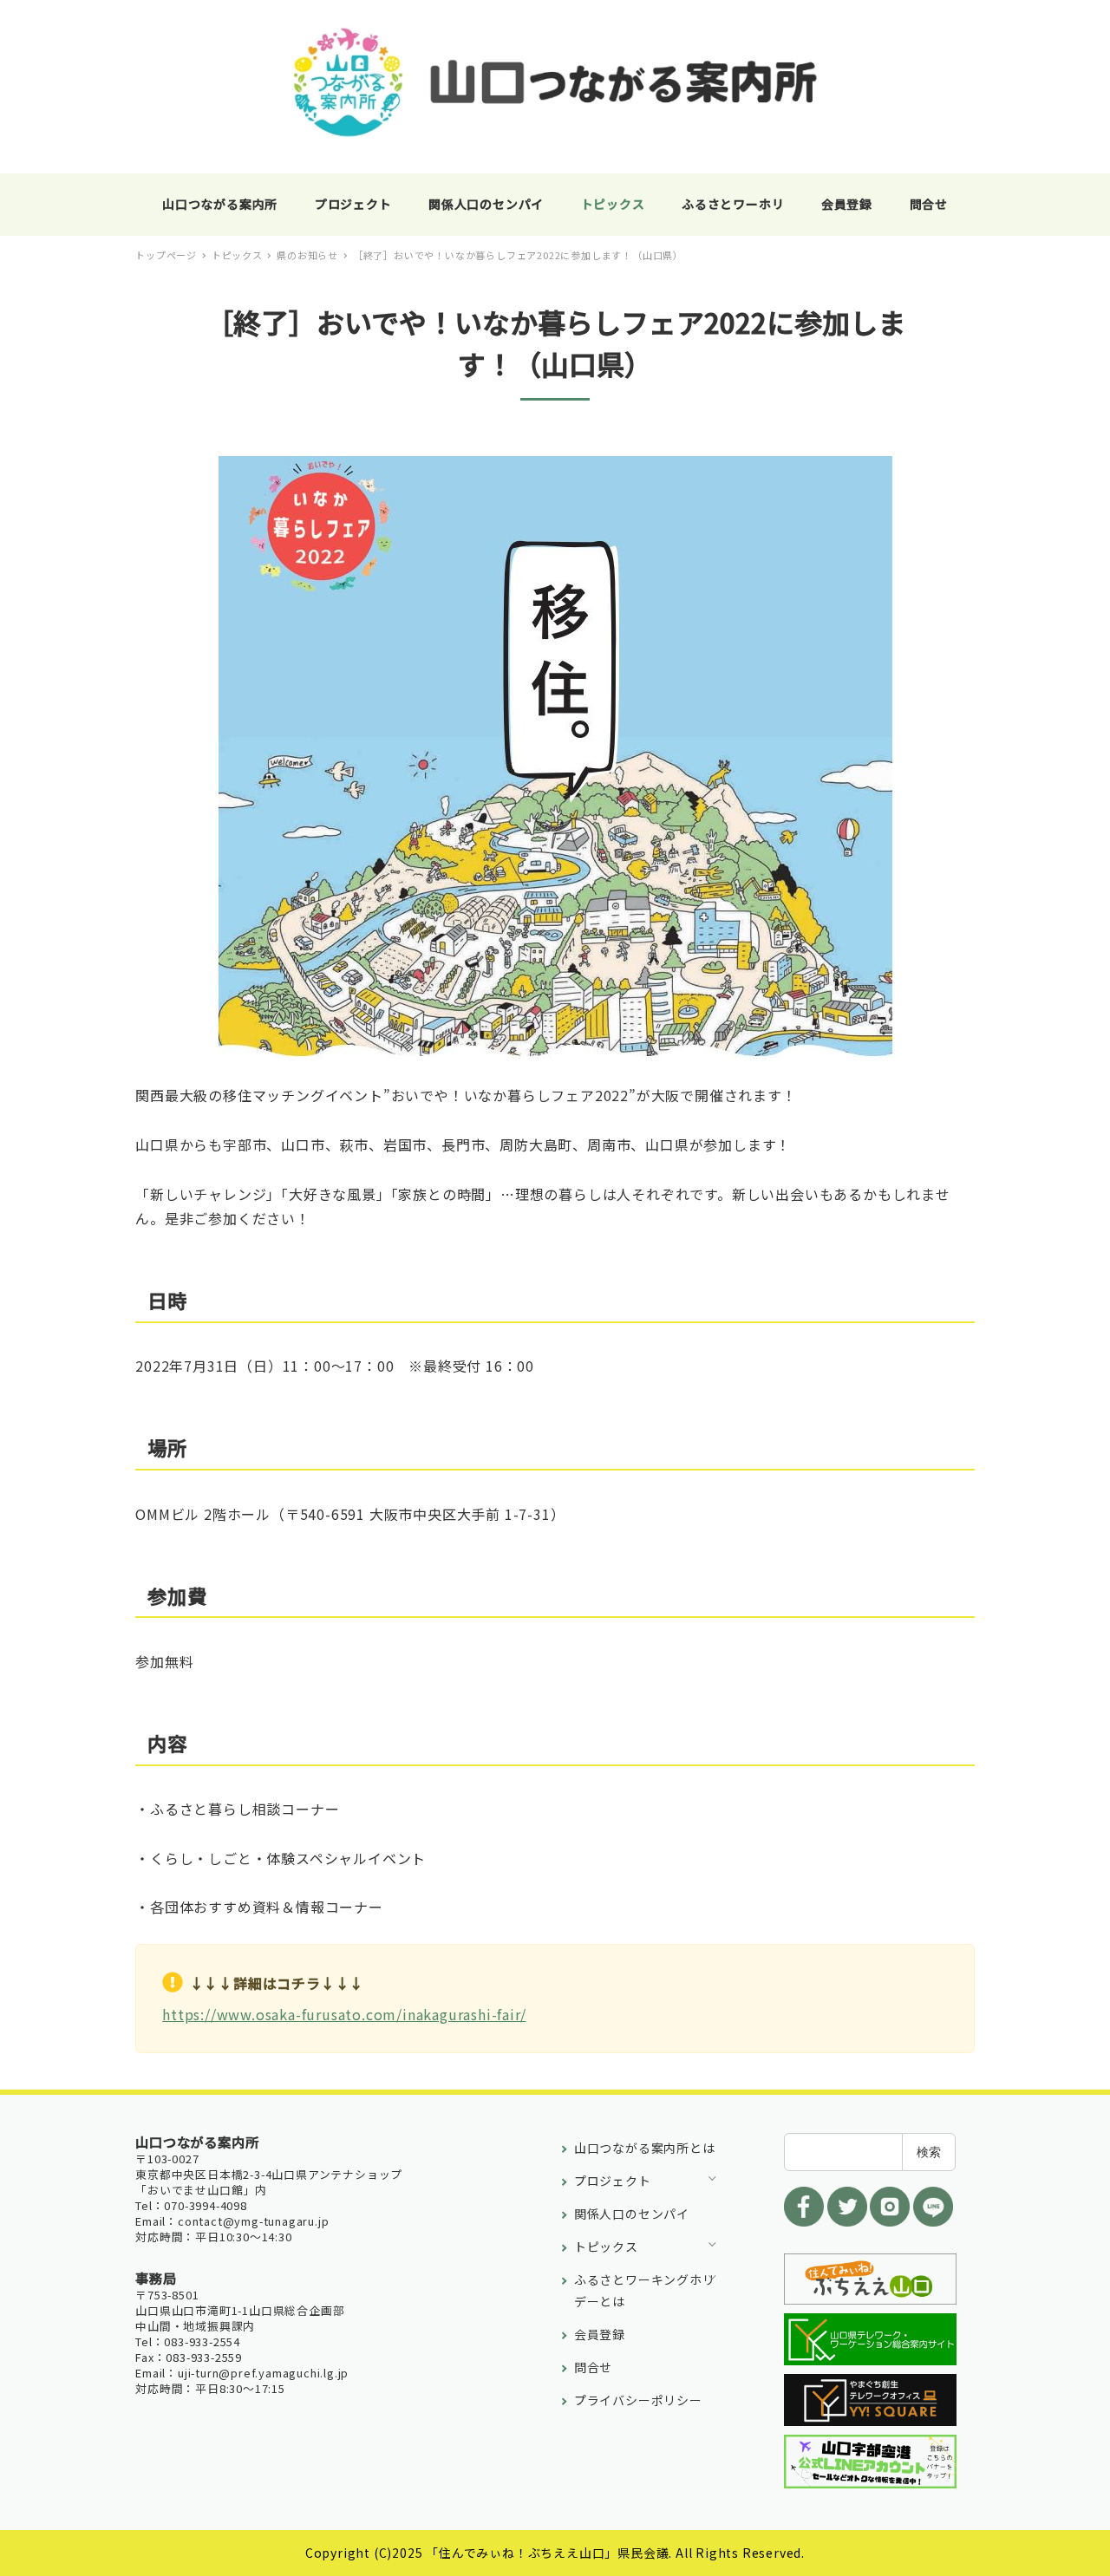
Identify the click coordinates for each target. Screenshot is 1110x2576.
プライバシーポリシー (638, 2400)
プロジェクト (613, 2181)
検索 (929, 2152)
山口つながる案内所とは (645, 2148)
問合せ (593, 2367)
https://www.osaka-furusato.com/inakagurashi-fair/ (344, 2014)
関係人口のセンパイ (632, 2214)
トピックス (606, 2247)
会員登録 (600, 2334)
